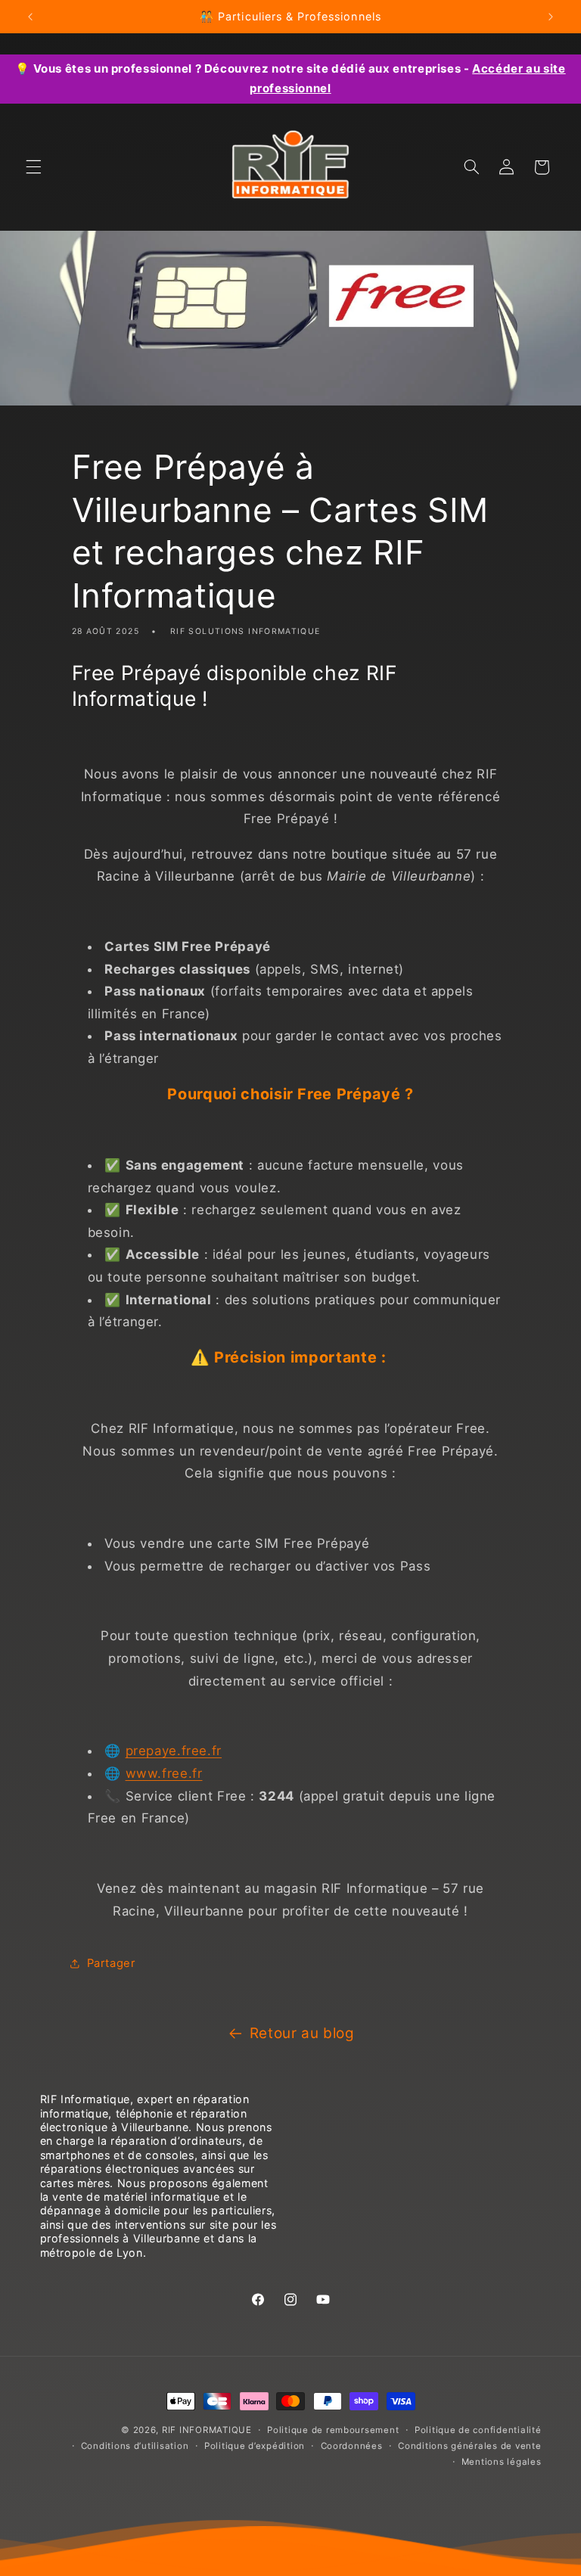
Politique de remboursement (333, 2430)
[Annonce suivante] (551, 17)
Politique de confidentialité (478, 2430)
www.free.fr (164, 1773)
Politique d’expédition (255, 2446)
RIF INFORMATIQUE (207, 2430)
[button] (33, 167)
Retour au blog (302, 2033)
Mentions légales (502, 2462)
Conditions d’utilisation (135, 2446)
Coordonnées (352, 2446)
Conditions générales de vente (469, 2446)
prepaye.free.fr (174, 1751)
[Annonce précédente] (30, 17)
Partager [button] (111, 1963)
